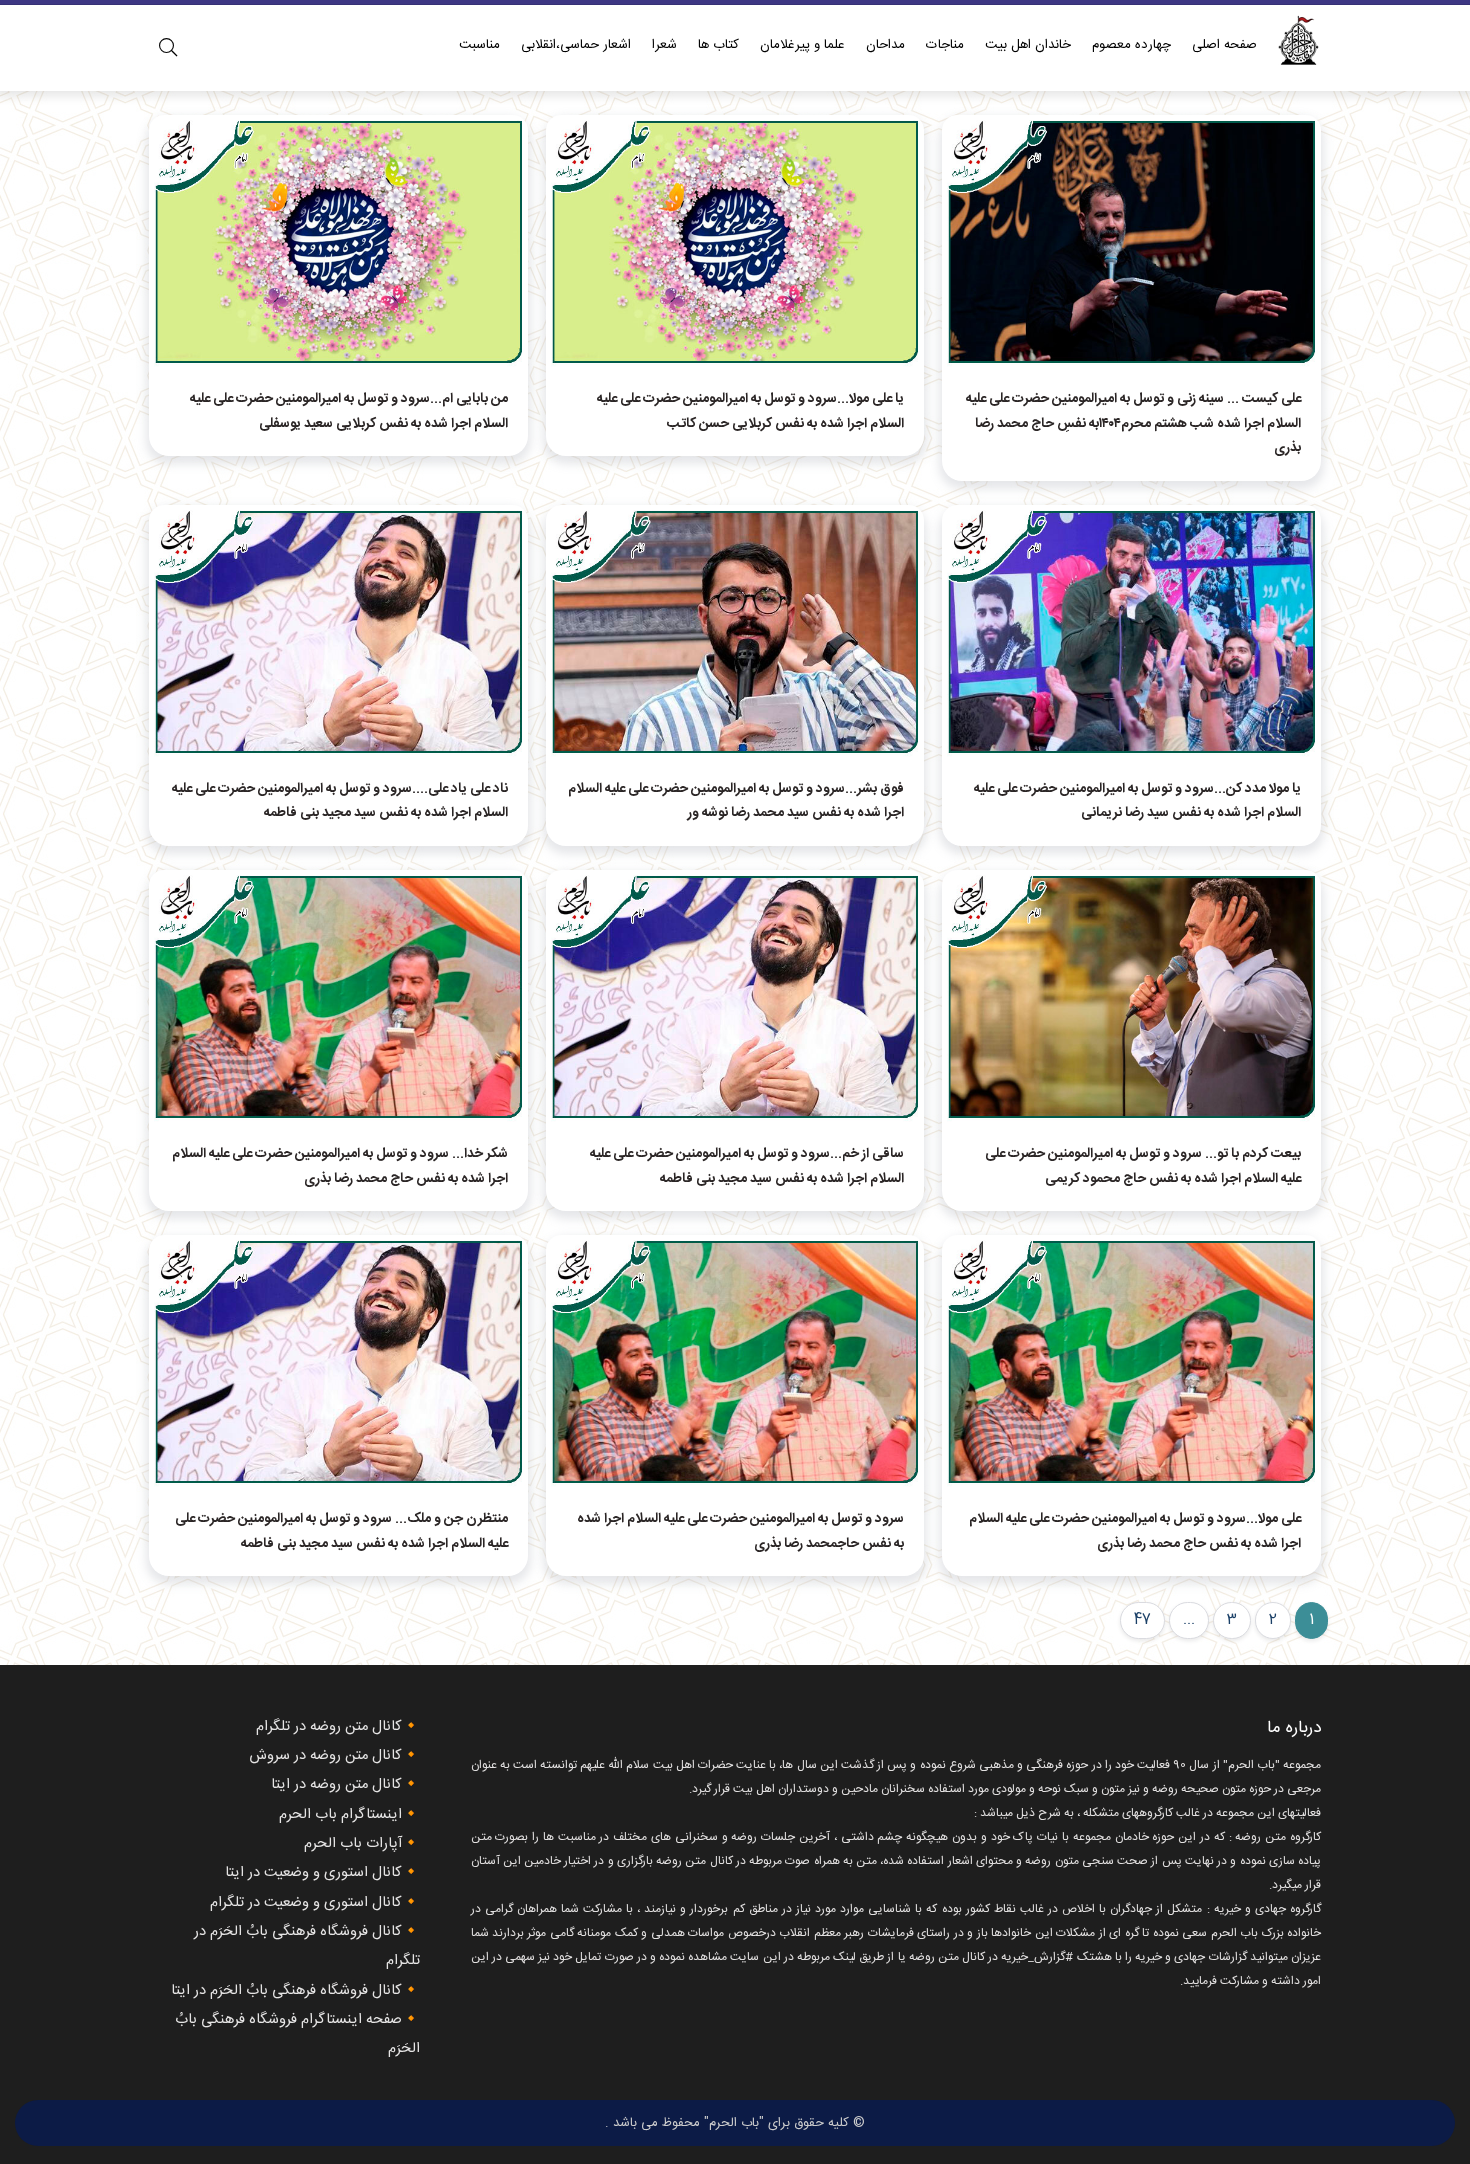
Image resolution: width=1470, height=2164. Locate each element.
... (1189, 1620)
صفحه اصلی (1224, 45)
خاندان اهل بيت (1028, 45)
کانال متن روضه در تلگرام (329, 1727)
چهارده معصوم (1131, 45)
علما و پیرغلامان (802, 45)
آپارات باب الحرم (353, 1844)
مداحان (885, 45)
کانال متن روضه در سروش (325, 1756)
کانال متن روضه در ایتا (336, 1785)
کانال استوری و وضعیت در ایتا (313, 1873)
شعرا (664, 45)
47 (1142, 1620)
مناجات (945, 45)
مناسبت (479, 45)
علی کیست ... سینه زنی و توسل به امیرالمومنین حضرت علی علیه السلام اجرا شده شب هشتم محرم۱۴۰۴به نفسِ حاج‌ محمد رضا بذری (1133, 423)
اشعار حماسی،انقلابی (576, 45)
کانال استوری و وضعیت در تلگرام (306, 1903)
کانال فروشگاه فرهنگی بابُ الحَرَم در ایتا (286, 1991)
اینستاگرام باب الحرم (340, 1815)
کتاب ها (718, 45)
